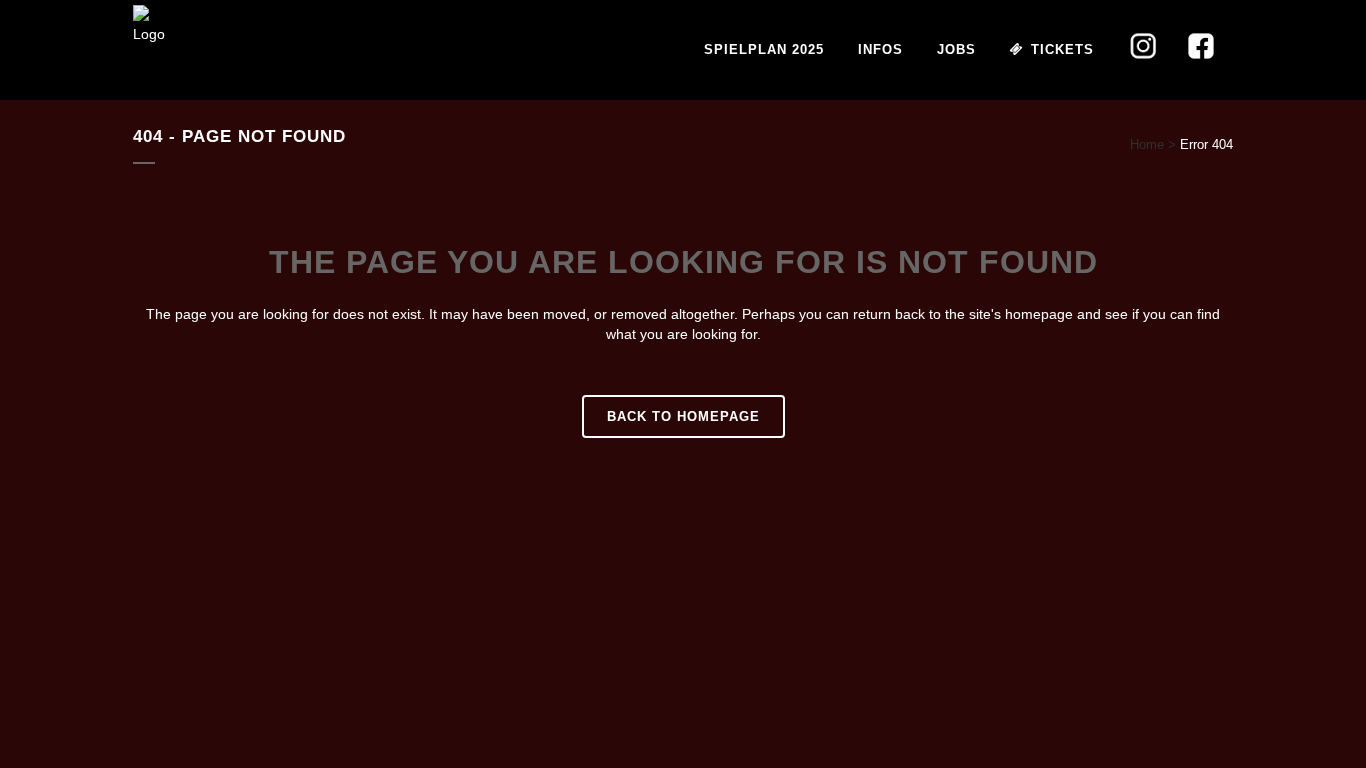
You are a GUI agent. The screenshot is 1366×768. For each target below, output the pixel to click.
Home (1147, 144)
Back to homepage (683, 416)
